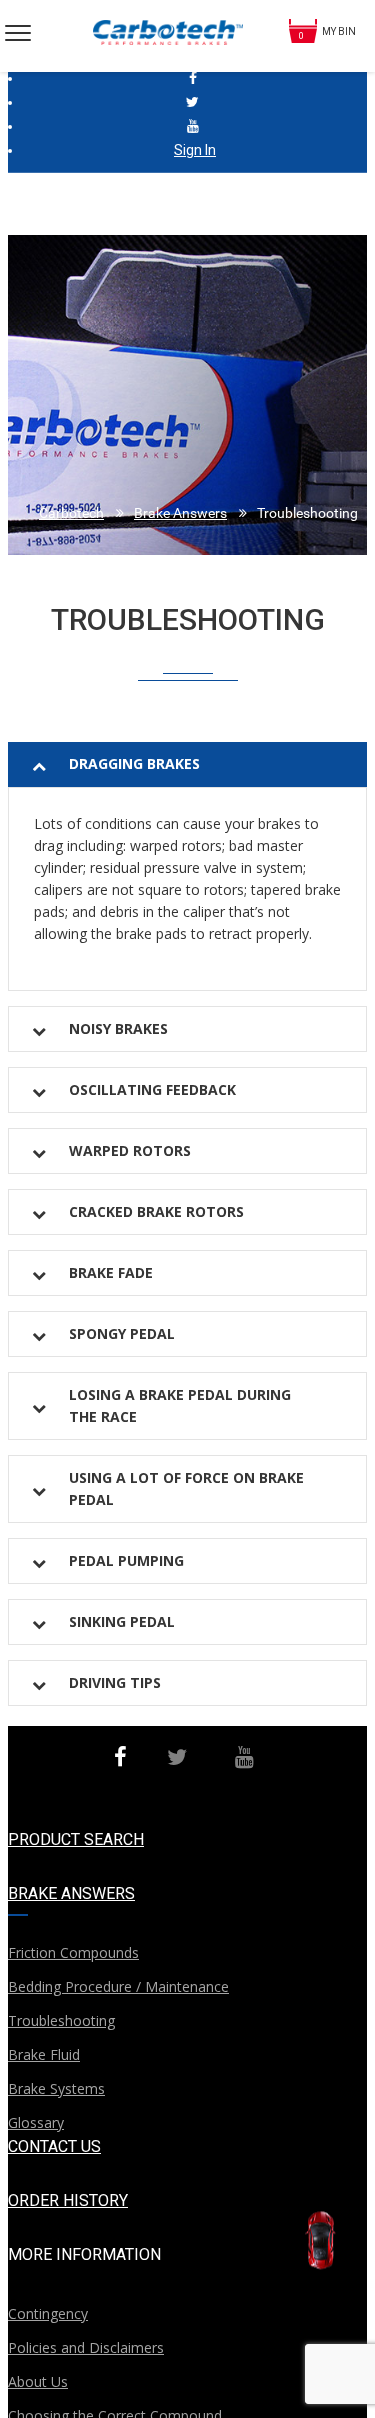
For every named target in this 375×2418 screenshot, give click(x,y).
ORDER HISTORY (68, 2200)
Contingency (48, 2313)
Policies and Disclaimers (86, 2347)
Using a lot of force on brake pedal (186, 1488)
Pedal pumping (126, 1560)
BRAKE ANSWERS (71, 1893)
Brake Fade (111, 1272)
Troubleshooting (61, 2020)
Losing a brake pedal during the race (180, 1405)
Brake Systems (56, 2088)
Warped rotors (130, 1150)
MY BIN (339, 31)
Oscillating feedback (152, 1089)
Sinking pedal (122, 1621)
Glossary (36, 2122)
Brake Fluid (44, 2054)
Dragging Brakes (134, 763)
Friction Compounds (73, 1952)
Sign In (195, 150)
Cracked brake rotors (156, 1211)
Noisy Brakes (118, 1028)
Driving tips (115, 1682)
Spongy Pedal (122, 1333)
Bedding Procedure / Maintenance (118, 1986)
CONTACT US (54, 2146)
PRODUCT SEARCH (76, 1839)
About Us (38, 2381)
